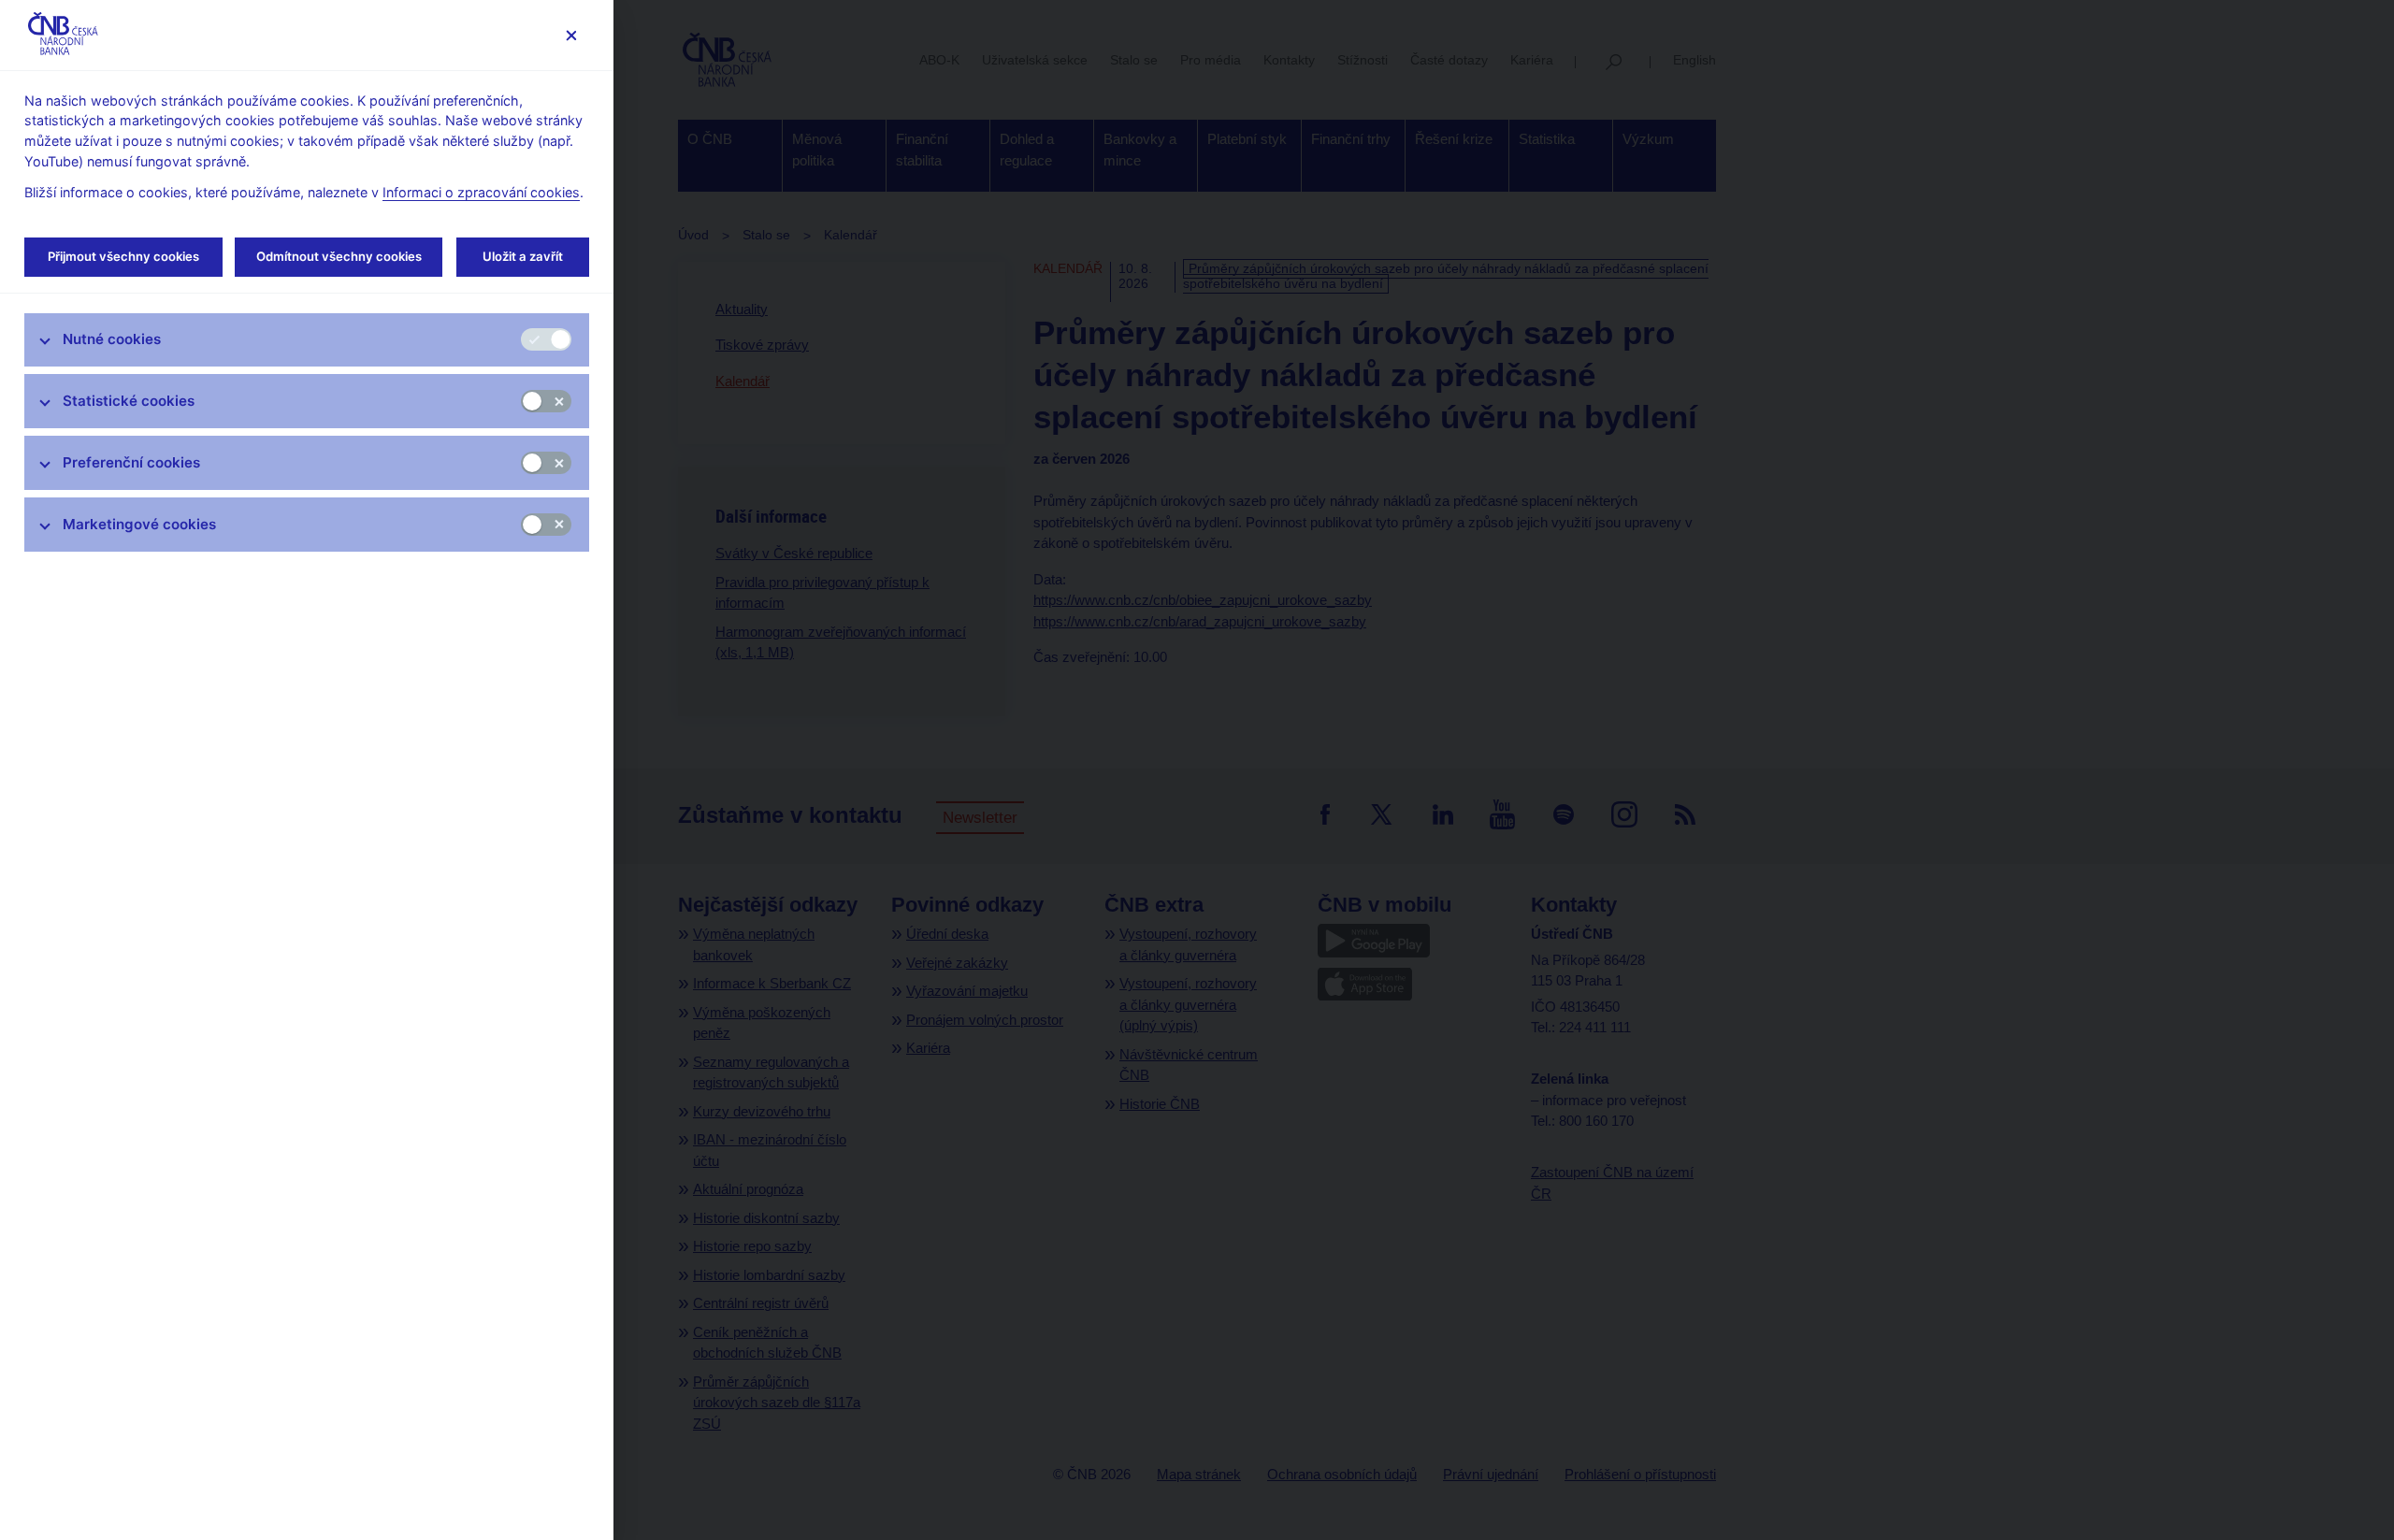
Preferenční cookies (131, 462)
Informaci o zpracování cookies (481, 192)
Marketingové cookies (139, 524)
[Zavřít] (571, 35)
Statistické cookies (129, 401)
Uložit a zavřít (523, 256)
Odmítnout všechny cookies (339, 256)
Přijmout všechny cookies (123, 256)
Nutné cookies (112, 339)
